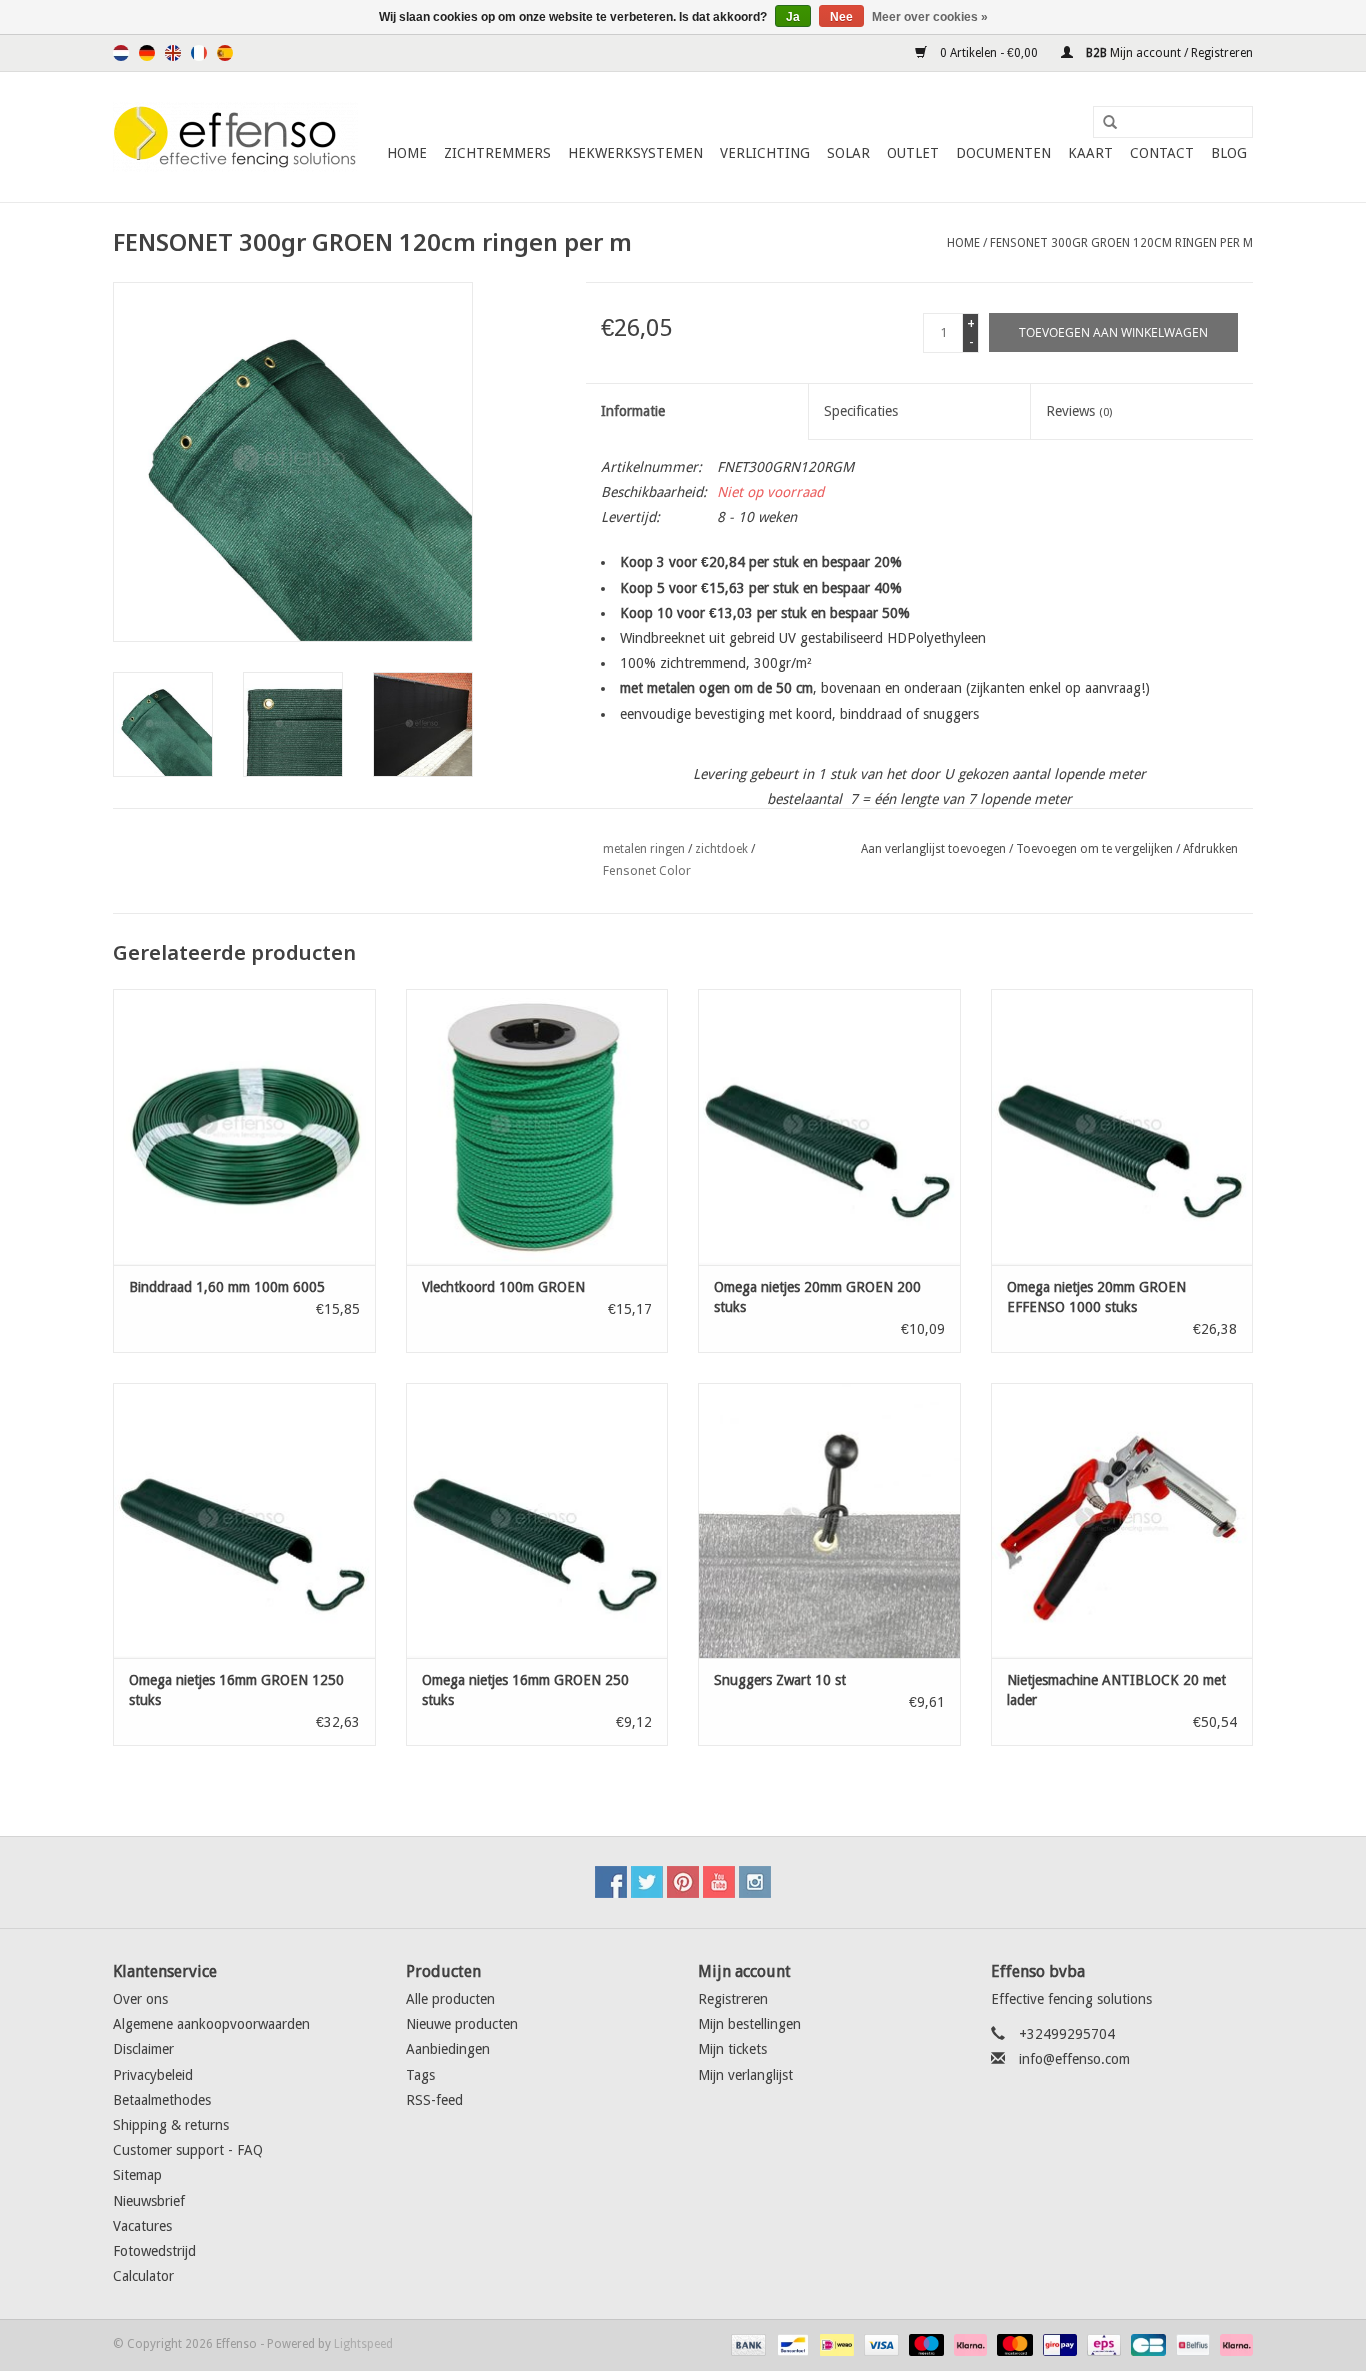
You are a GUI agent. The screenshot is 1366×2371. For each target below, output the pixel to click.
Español (225, 53)
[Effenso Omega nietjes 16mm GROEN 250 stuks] (537, 1520)
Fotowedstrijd (154, 2251)
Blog (1229, 153)
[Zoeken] (1103, 123)
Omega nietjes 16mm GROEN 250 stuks (525, 1690)
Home (407, 153)
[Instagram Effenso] (755, 1882)
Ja (793, 17)
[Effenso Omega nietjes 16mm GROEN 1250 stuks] (244, 1520)
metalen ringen (644, 849)
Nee (841, 17)
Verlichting (765, 153)
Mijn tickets (732, 2049)
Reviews (1079, 411)
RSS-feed (434, 2100)
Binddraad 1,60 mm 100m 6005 (227, 1287)
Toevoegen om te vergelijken (1096, 849)
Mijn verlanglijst (745, 2075)
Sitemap (137, 2175)
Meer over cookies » (930, 17)
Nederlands (121, 53)
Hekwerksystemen (635, 153)
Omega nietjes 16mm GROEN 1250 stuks (236, 1690)
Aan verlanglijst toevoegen (933, 849)
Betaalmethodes (162, 2100)
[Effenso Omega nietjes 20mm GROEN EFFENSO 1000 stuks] (1122, 1126)
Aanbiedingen (448, 2049)
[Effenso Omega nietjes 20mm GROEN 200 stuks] (829, 1126)
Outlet (913, 153)
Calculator (143, 2276)
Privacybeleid (153, 2075)
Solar (848, 153)
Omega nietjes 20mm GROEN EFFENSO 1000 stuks (1096, 1297)
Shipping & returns (171, 2125)
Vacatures (142, 2226)
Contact (1162, 153)
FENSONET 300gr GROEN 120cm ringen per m (1121, 243)
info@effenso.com (1074, 2059)
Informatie (633, 411)
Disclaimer (143, 2049)
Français (199, 53)
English (173, 53)
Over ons (140, 1999)
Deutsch (147, 53)
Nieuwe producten (462, 2024)
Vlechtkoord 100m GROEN (503, 1287)
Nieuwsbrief (149, 2201)
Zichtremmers (497, 153)
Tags (420, 2075)
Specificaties (861, 411)
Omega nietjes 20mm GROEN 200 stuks (817, 1297)
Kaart (1090, 153)
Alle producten (450, 1999)
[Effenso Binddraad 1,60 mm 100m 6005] (244, 1126)
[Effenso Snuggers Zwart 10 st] (829, 1520)
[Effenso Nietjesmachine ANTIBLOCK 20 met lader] (1122, 1520)
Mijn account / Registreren (1168, 53)
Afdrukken (1210, 849)
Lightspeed (363, 2344)
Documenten (1003, 153)
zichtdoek (721, 849)
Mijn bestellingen (749, 2024)
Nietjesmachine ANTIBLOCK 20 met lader (1116, 1690)
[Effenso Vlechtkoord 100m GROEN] (537, 1126)
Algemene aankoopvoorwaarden (211, 2024)
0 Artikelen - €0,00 (989, 53)
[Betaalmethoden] (746, 2344)
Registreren (733, 1999)
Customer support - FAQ (188, 2150)
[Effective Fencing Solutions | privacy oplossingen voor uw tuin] (235, 137)
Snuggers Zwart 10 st (780, 1680)
